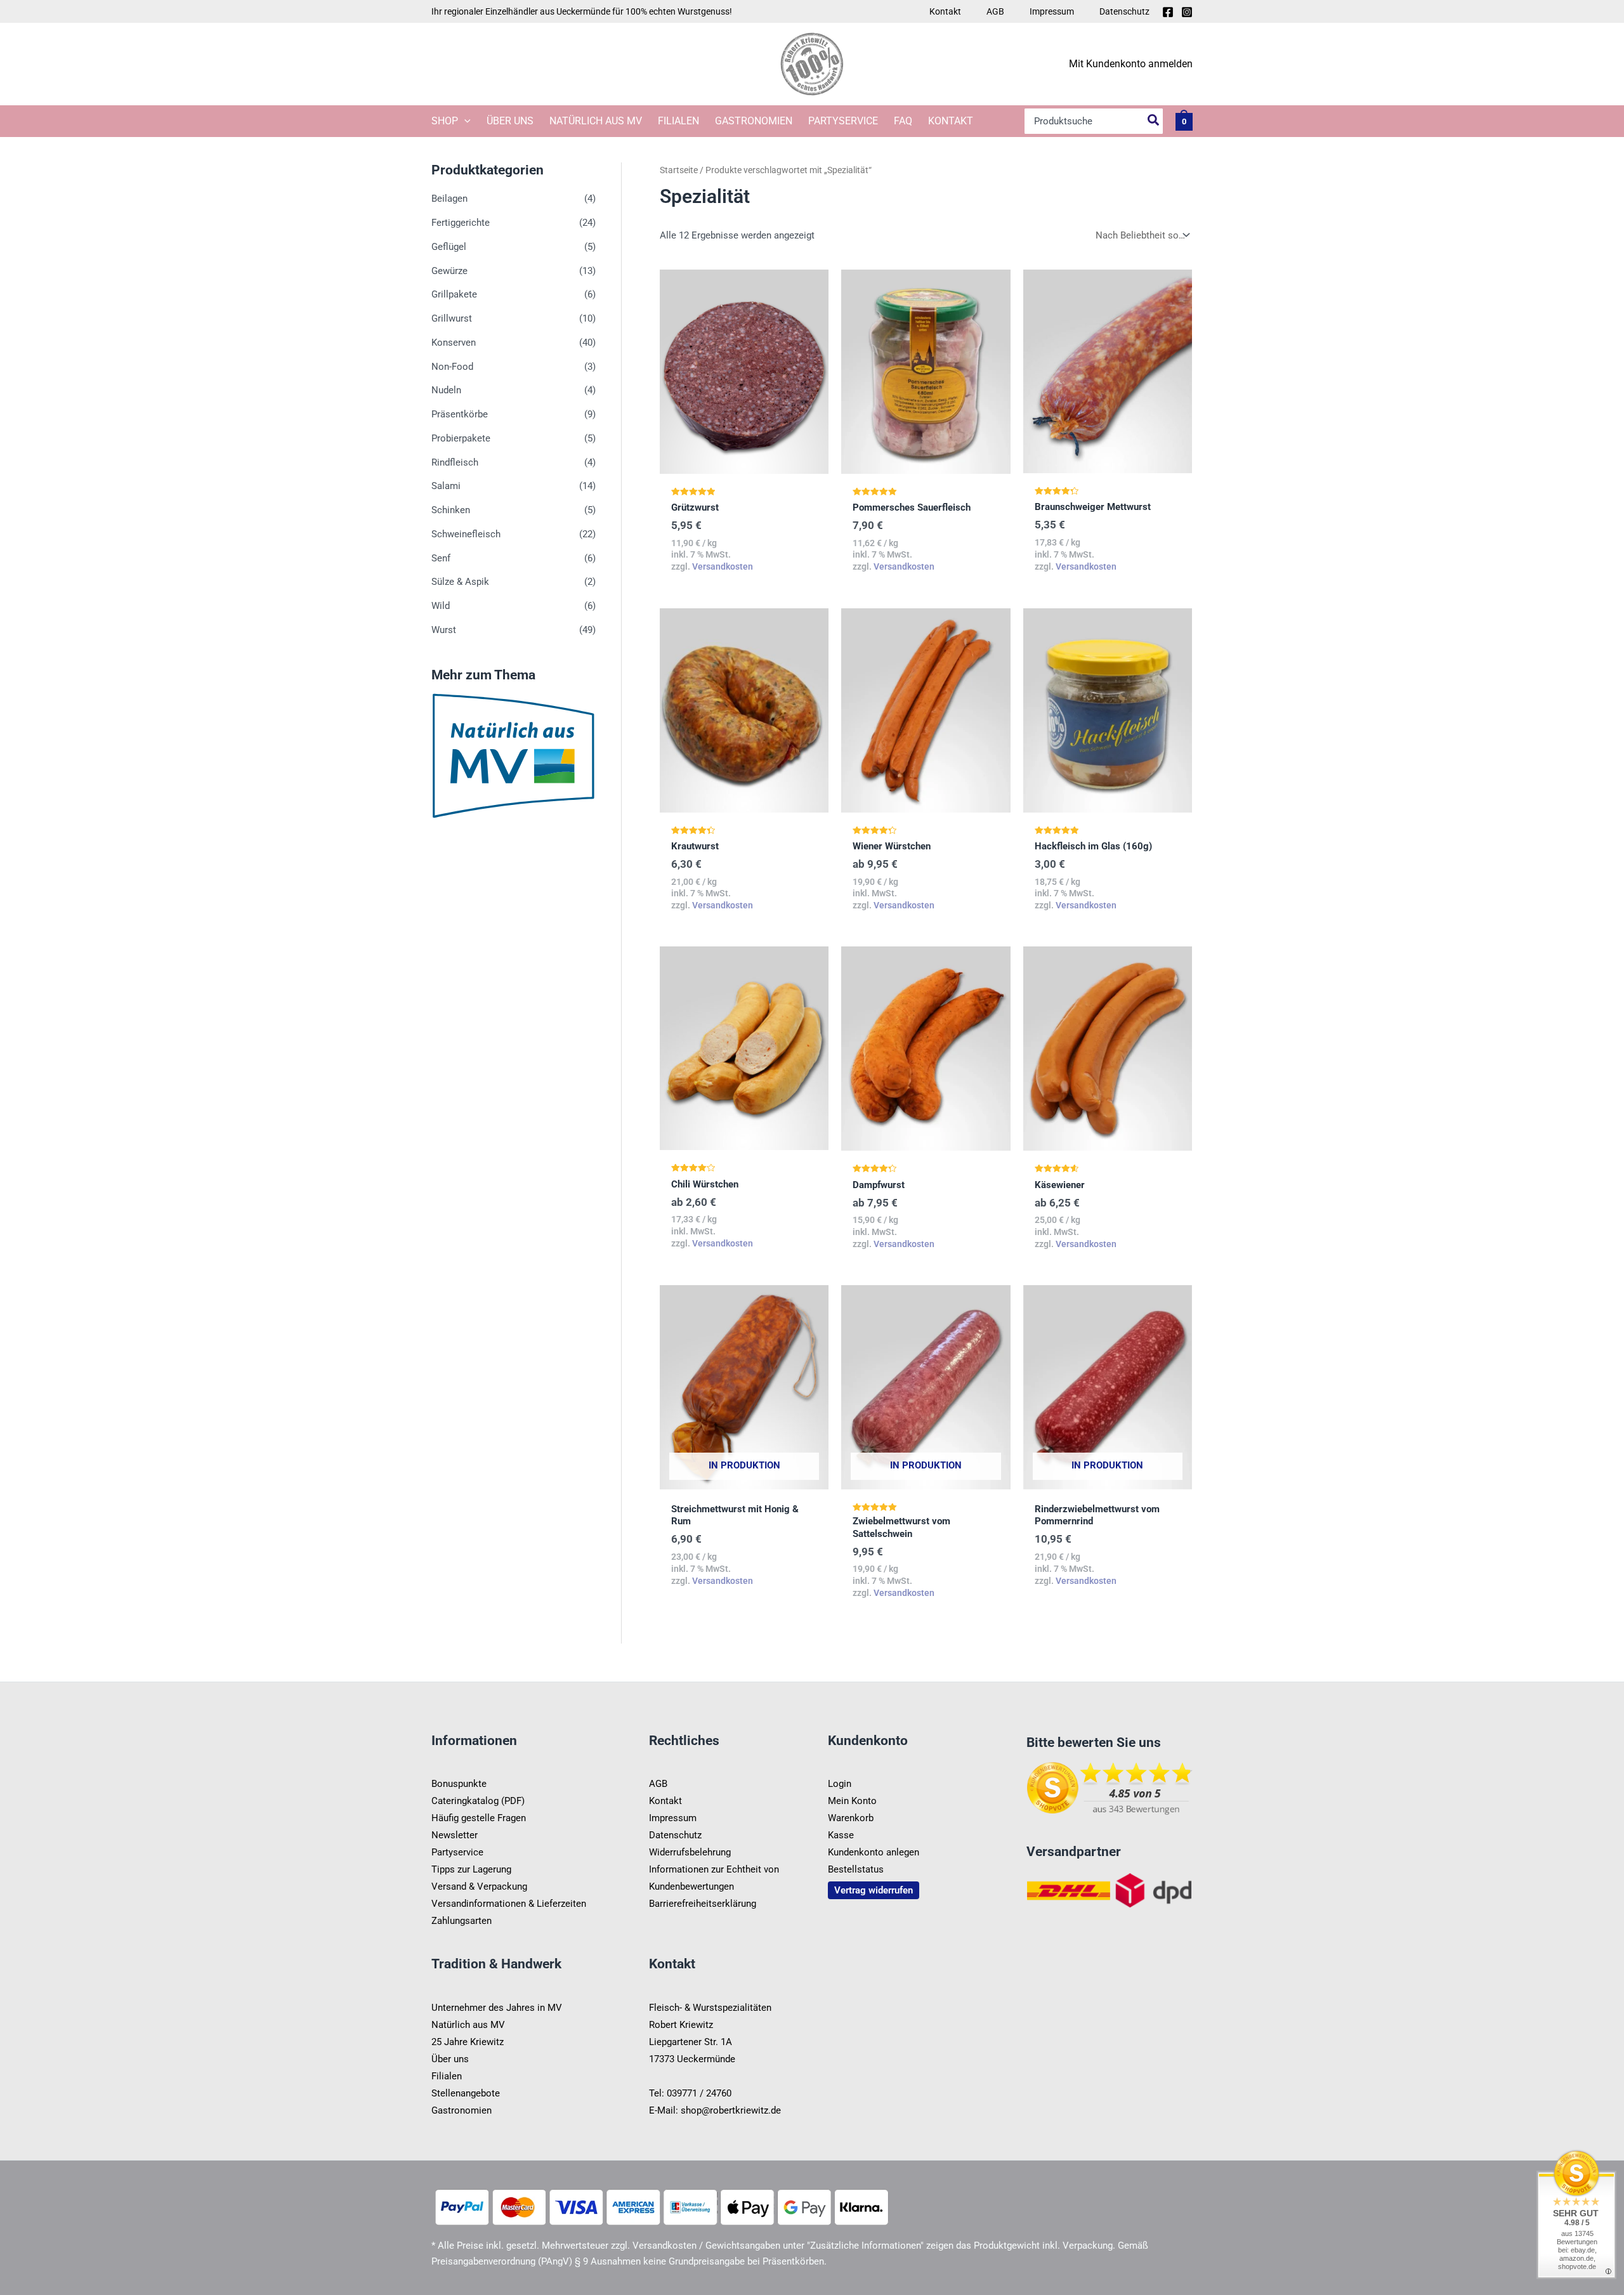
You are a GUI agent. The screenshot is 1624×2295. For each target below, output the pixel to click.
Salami (446, 487)
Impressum (1052, 11)
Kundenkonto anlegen (874, 1852)
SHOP (445, 121)
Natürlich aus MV (596, 121)
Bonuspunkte (459, 1784)
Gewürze (449, 271)
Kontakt (945, 11)
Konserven (454, 343)
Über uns (510, 121)
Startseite (679, 170)
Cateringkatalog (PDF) (478, 1801)
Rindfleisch (455, 462)
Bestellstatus (856, 1869)
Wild (441, 606)
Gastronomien (754, 121)
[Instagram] (1187, 12)
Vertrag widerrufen (874, 1890)
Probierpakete (461, 438)
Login (840, 1784)
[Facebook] (1168, 12)
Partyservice (843, 121)
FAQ (903, 121)
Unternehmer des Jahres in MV (497, 2008)
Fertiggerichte (461, 223)
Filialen (678, 121)
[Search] (1154, 121)
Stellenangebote (466, 2093)
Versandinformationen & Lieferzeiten (509, 1904)
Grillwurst (452, 318)
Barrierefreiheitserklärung (703, 1904)
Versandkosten (723, 566)
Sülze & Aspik (460, 582)
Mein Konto (852, 1801)
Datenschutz (1124, 11)
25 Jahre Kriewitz (468, 2042)
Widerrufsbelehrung (690, 1852)
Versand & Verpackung (479, 1886)
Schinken (451, 510)
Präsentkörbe (460, 414)
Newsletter (455, 1835)
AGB (995, 11)
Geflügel (449, 247)
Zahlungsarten (462, 1921)
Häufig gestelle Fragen (479, 1818)
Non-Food (452, 367)
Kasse (841, 1835)
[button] (464, 121)
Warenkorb (851, 1818)
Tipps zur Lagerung (471, 1869)
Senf (441, 558)
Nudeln (446, 391)
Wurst (444, 630)
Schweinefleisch (466, 534)
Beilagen (449, 199)
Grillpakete (454, 295)
